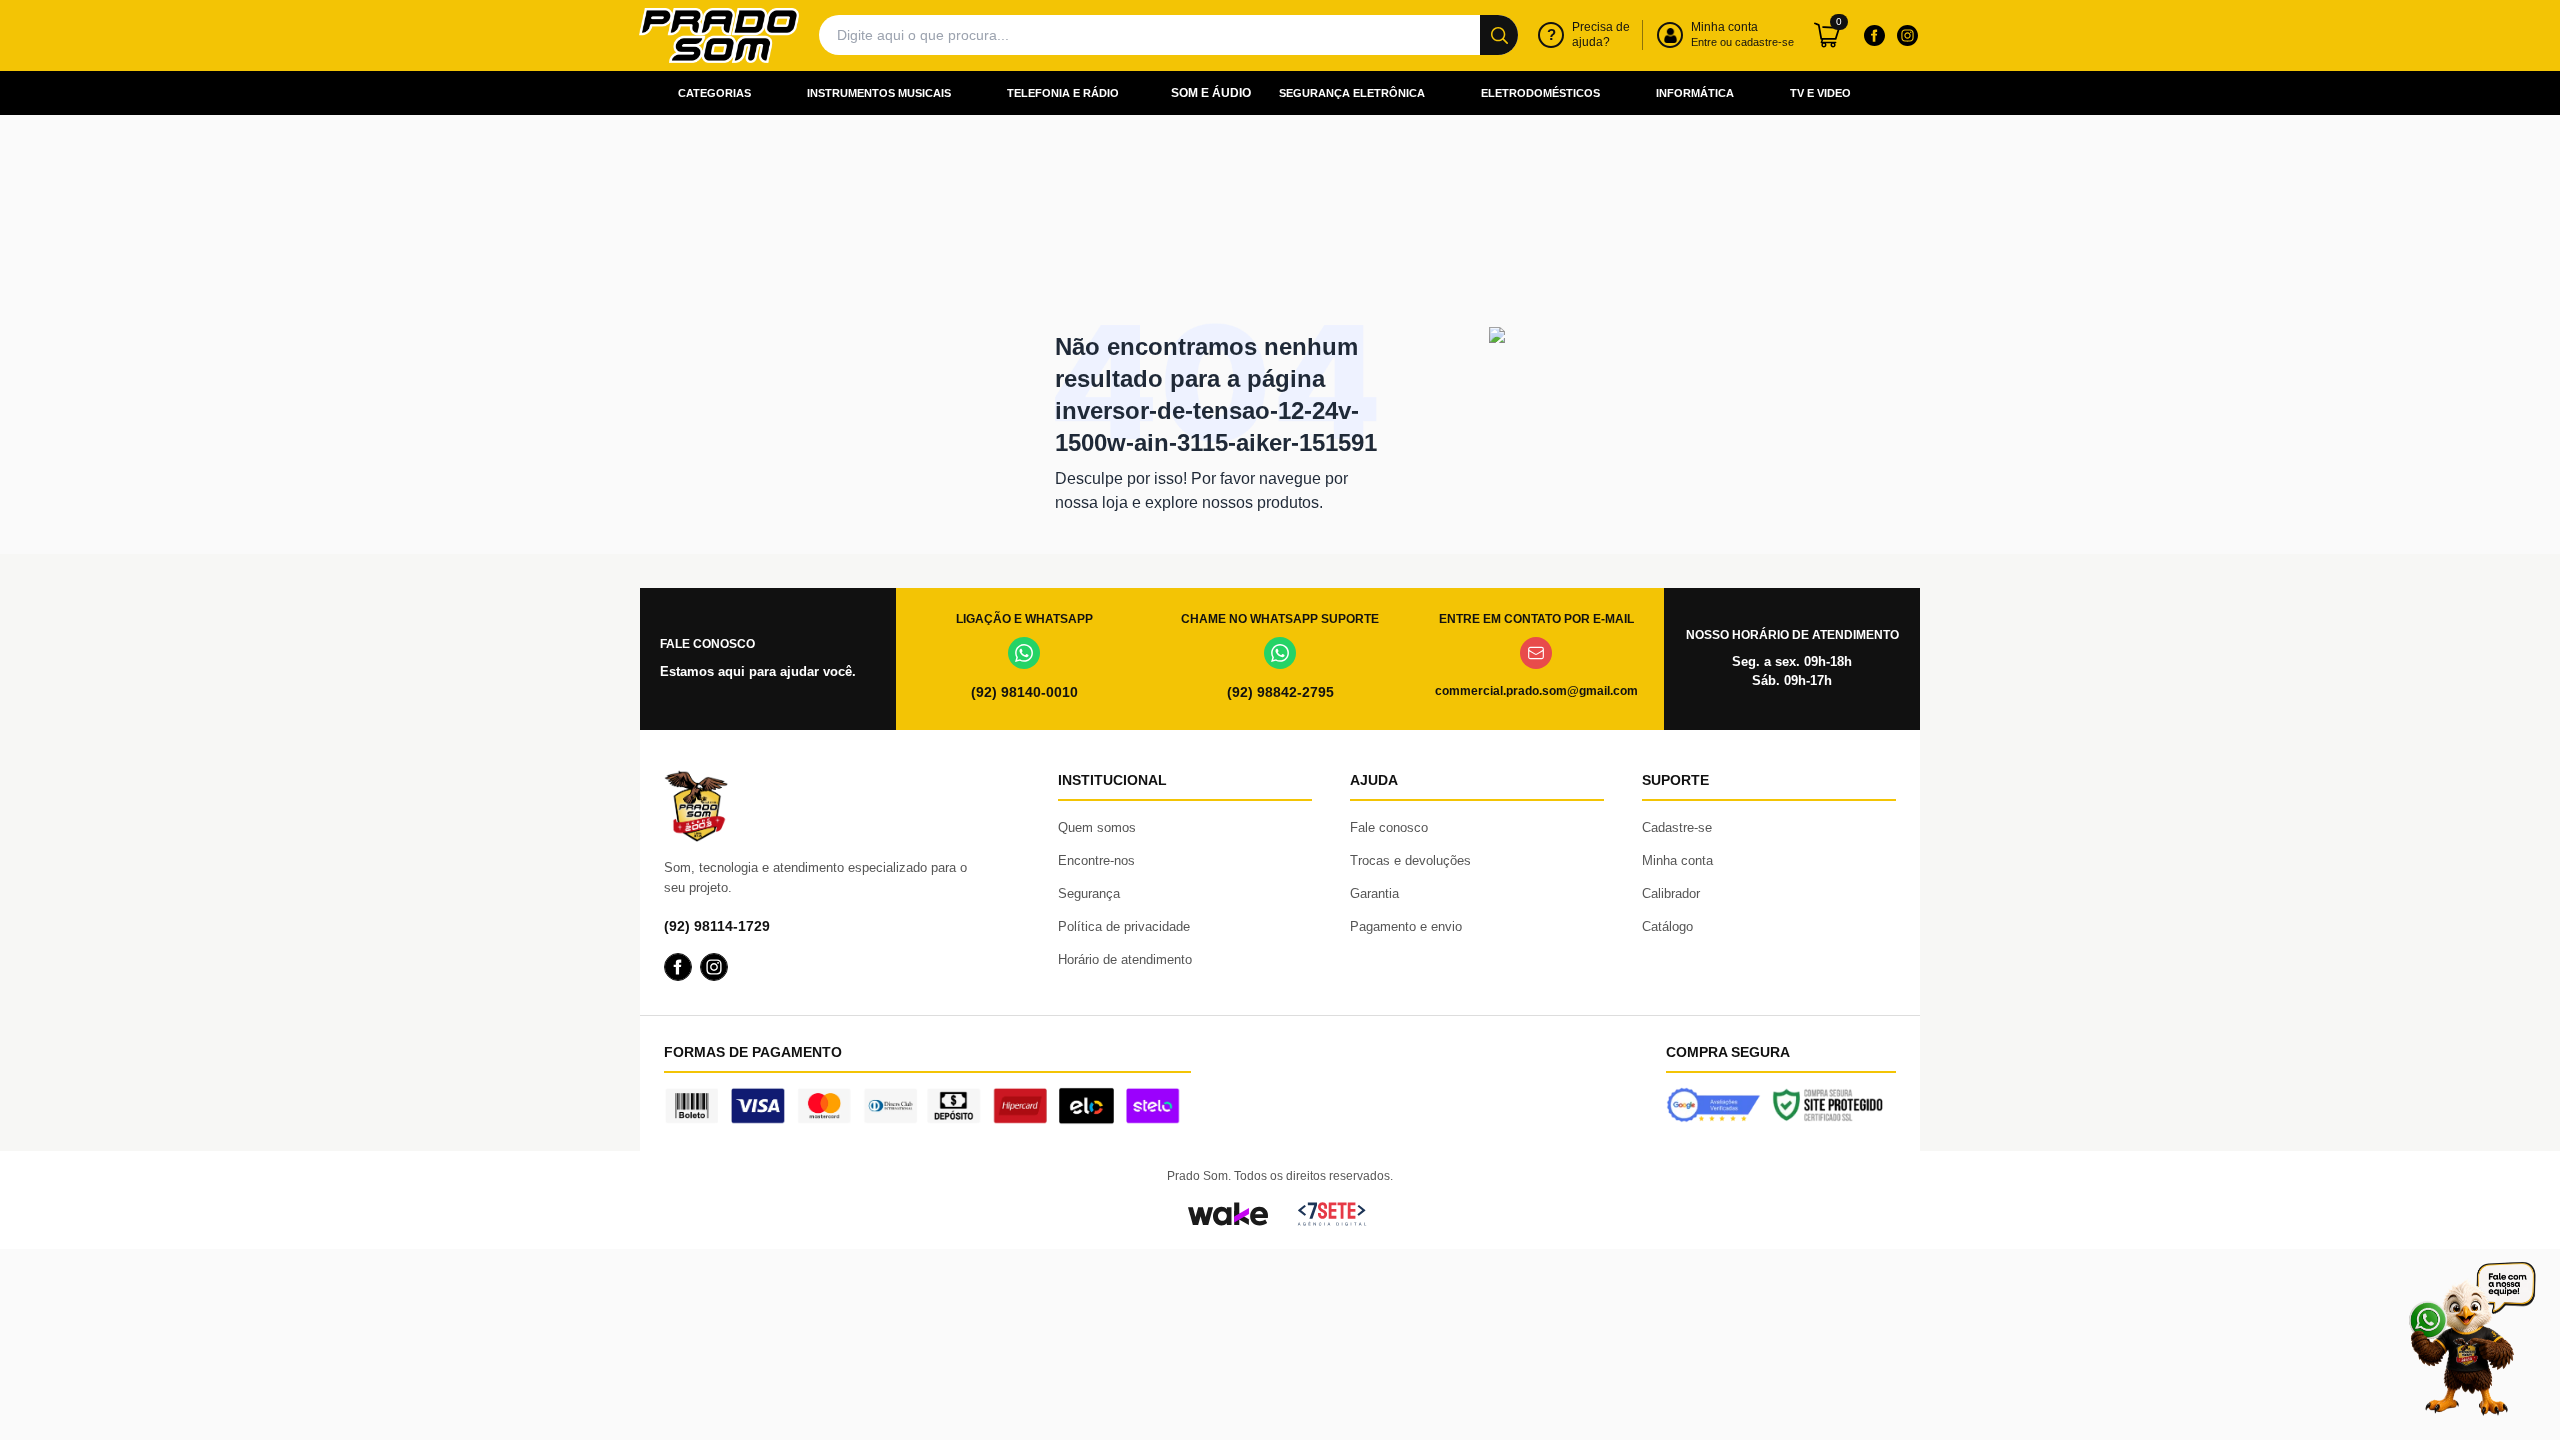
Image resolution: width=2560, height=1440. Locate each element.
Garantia (1374, 893)
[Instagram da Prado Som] (1907, 35)
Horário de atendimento (1125, 959)
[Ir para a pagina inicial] (719, 35)
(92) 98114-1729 (717, 926)
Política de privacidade (1124, 926)
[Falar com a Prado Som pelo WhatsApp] (2472, 1338)
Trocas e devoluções (1410, 860)
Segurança (1089, 893)
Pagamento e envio (1406, 926)
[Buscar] (1499, 35)
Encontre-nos (1096, 860)
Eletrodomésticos (1540, 93)
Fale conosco (1389, 827)
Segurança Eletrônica (1352, 93)
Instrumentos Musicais (879, 93)
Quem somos (1097, 827)
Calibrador (1671, 893)
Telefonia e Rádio (1063, 93)
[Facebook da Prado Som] (1874, 35)
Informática (1695, 93)
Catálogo (1667, 926)
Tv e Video (1820, 93)
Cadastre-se (1677, 827)
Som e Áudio (1211, 93)
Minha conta (1677, 860)
